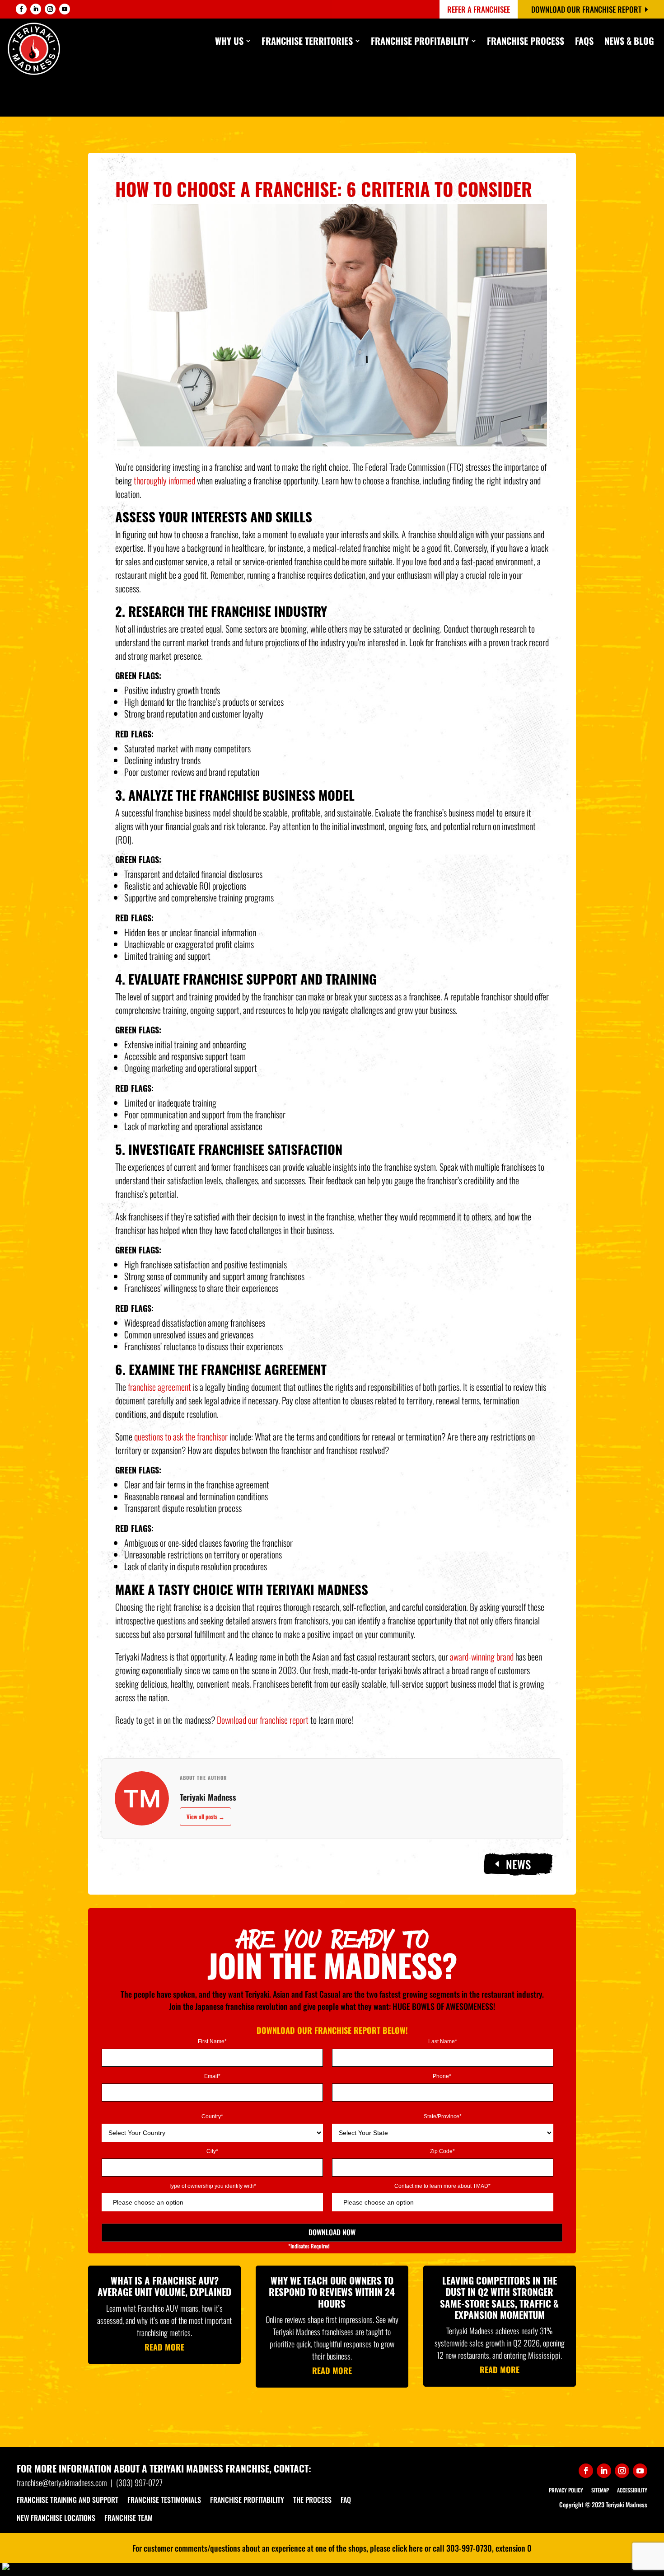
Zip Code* (442, 2151)
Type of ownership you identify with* (212, 2186)
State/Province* (443, 2117)
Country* (212, 2117)
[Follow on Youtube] (65, 9)
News (518, 1864)
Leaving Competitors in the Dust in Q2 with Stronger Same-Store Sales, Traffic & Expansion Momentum (499, 2297)
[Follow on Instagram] (50, 9)
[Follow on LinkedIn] (36, 9)
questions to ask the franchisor (181, 1436)
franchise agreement (159, 1387)
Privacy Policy (566, 2490)
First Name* (212, 2042)
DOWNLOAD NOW (332, 2232)
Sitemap (600, 2490)
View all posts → (206, 1816)
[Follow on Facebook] (21, 9)
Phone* (443, 2076)
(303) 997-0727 (139, 2482)
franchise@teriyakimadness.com (62, 2482)
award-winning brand (482, 1656)
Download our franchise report (263, 1720)
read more (164, 2347)
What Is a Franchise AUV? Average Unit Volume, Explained (164, 2286)
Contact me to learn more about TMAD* (442, 2186)
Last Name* (443, 2042)
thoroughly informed (164, 480)
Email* (212, 2076)
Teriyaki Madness (208, 1797)
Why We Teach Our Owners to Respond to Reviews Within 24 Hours (332, 2292)
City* (212, 2151)
